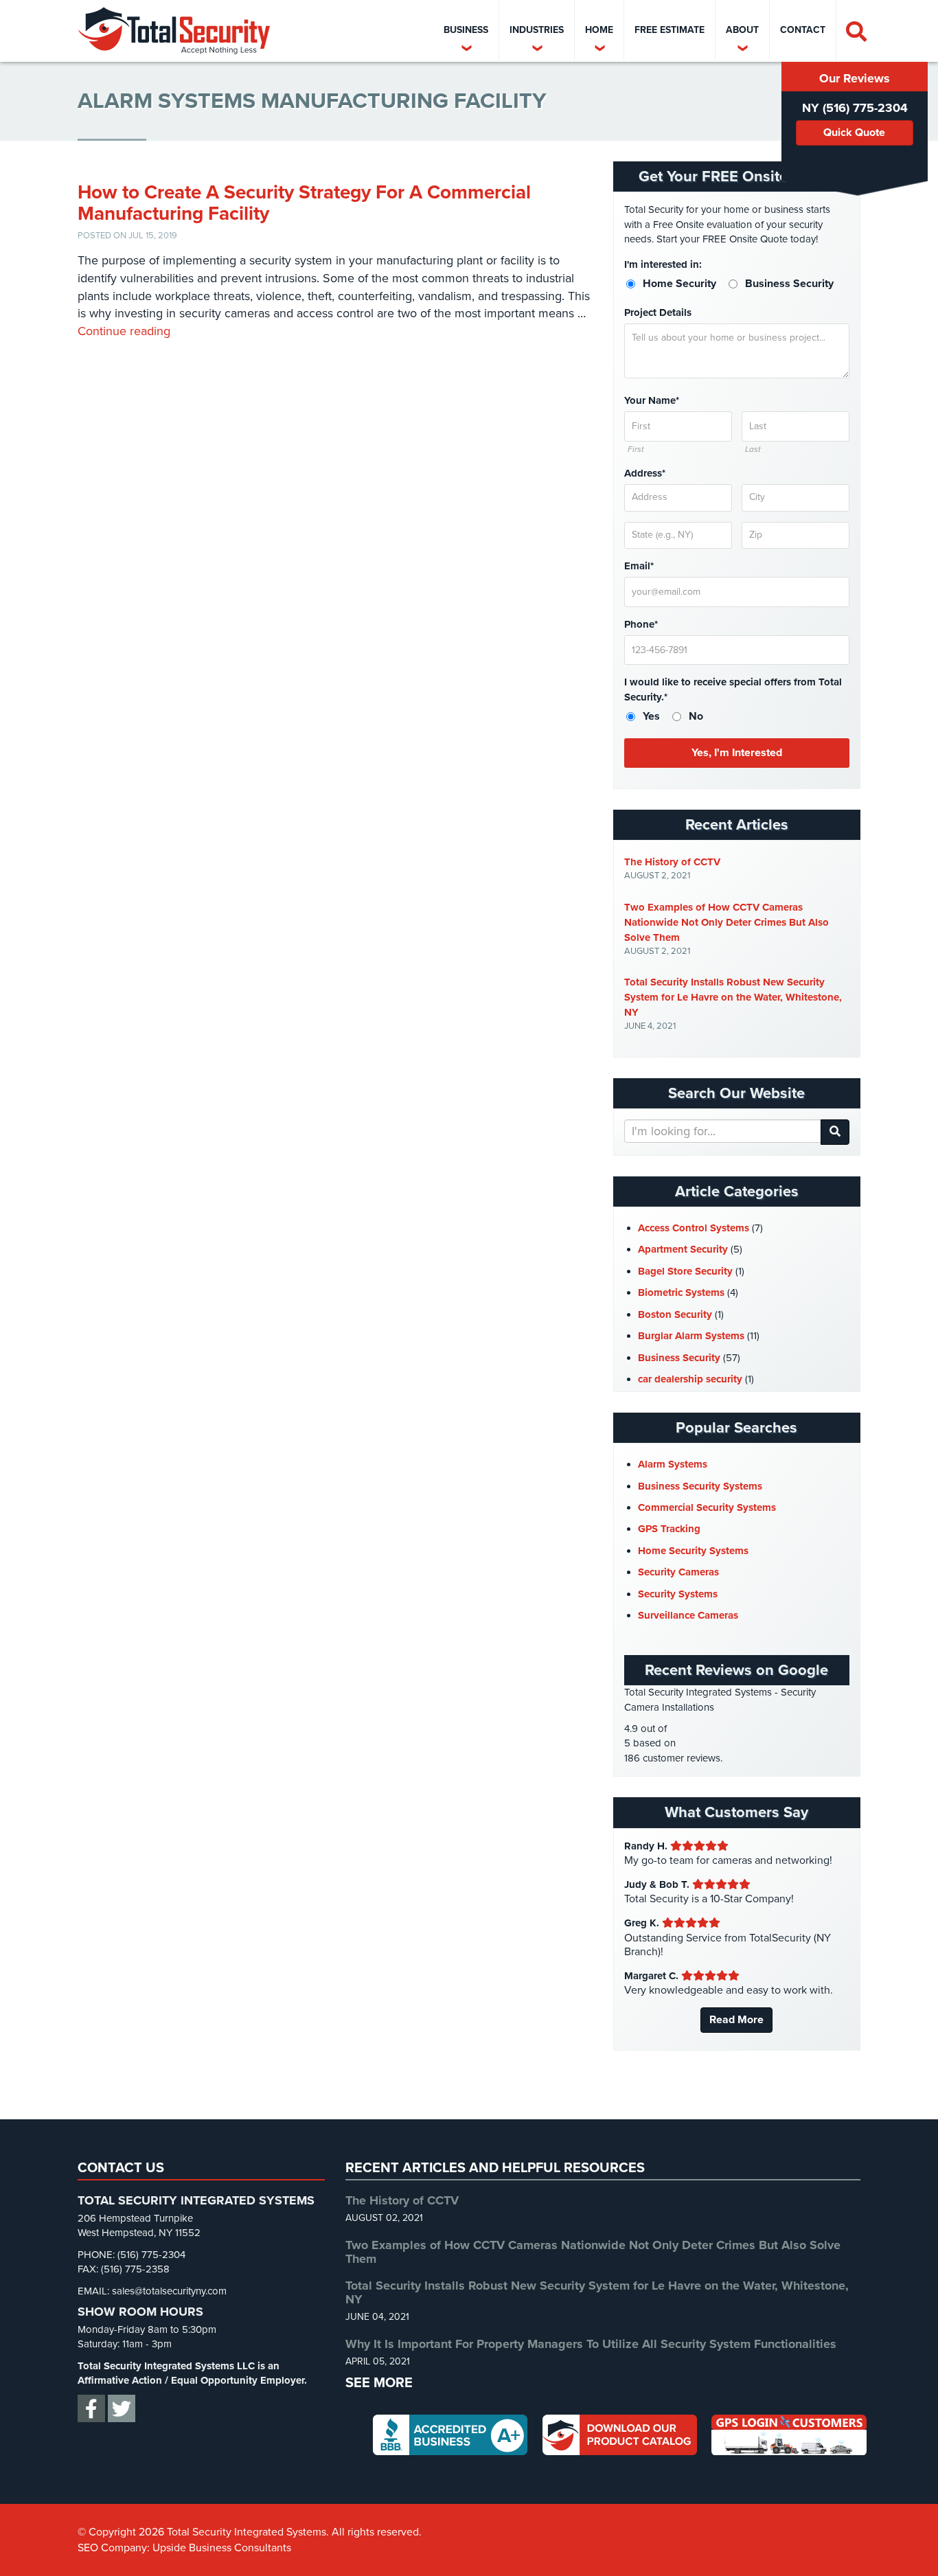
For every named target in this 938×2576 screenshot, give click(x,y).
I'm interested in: (663, 264)
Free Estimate (670, 30)
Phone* (641, 624)
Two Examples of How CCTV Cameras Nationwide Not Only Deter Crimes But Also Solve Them (727, 922)
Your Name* (652, 400)
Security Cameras (678, 1572)
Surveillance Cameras (688, 1615)
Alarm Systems (673, 1464)
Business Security (679, 1358)
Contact (803, 30)
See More (379, 2383)
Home (599, 30)
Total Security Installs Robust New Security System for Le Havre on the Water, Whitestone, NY (733, 997)
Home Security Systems (693, 1551)
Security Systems (678, 1594)
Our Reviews (855, 78)
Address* (645, 473)
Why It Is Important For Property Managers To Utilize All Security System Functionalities (591, 2344)
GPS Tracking (669, 1529)
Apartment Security (683, 1249)
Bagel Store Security (685, 1271)
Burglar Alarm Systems (691, 1336)
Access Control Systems (694, 1228)
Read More (736, 2020)
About (742, 30)
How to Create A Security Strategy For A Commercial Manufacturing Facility (304, 203)
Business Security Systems (700, 1486)
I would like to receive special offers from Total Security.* (733, 689)
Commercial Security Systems (707, 1507)
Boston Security (675, 1314)
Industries (537, 30)
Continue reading (124, 331)
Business (466, 30)
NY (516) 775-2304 (855, 108)
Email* (639, 566)
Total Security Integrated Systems (174, 31)
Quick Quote (854, 133)
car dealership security (690, 1379)
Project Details (658, 312)
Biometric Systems (681, 1292)
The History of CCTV (672, 862)
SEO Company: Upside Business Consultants (184, 2548)
